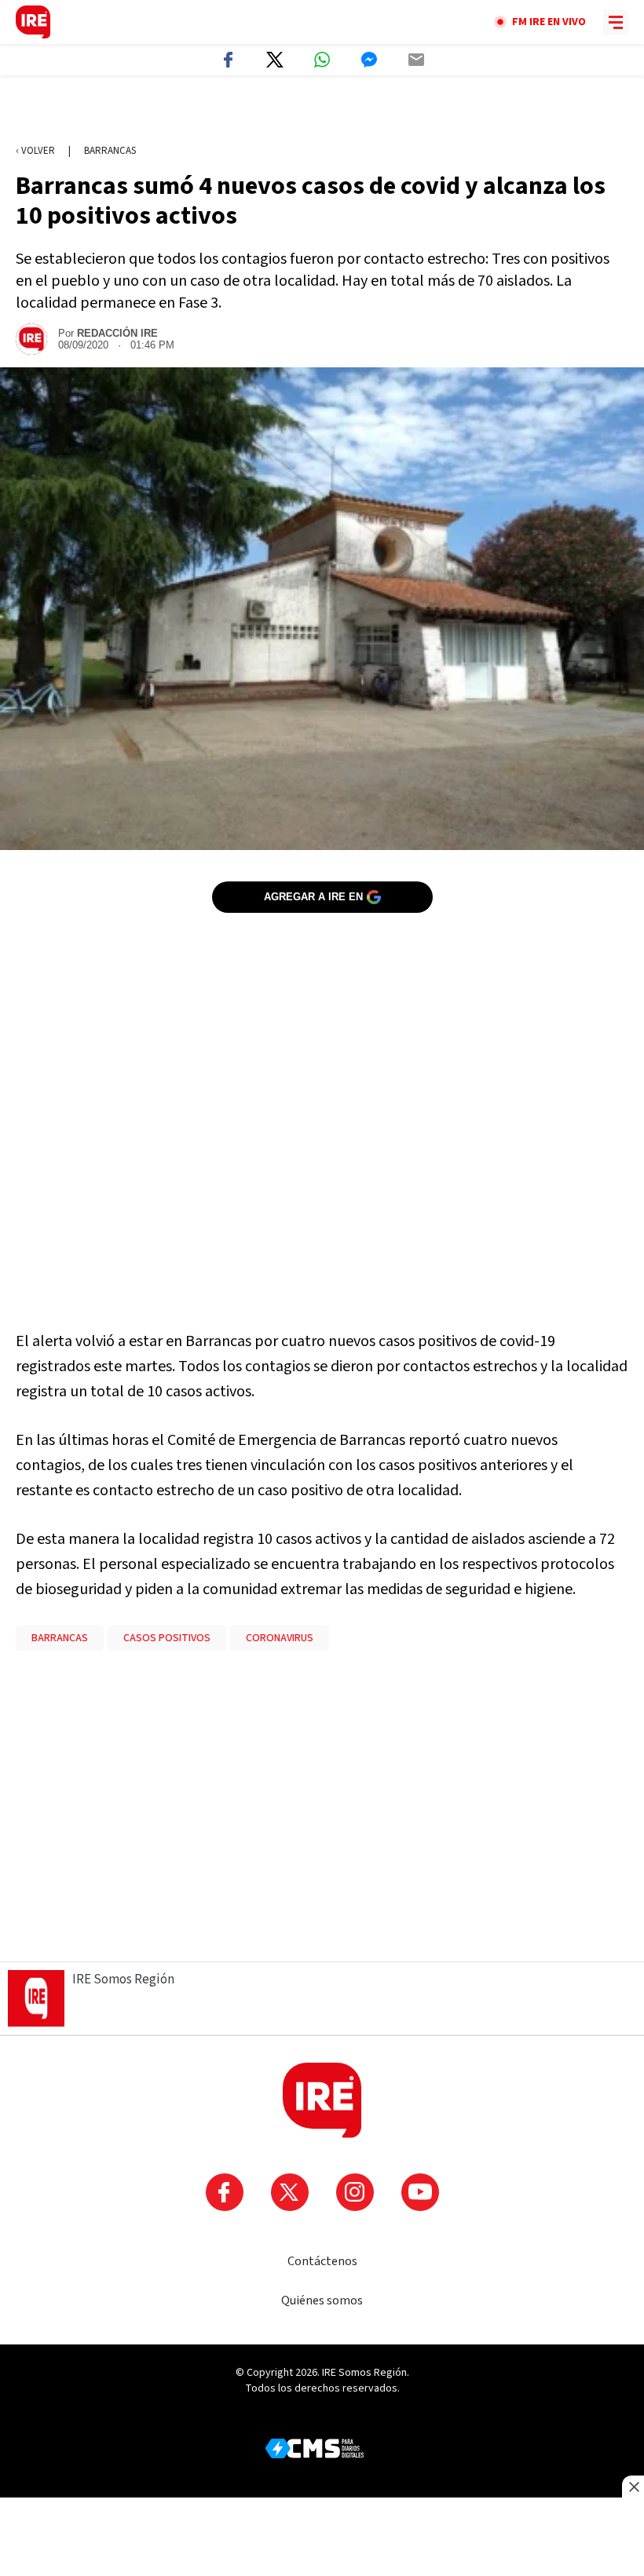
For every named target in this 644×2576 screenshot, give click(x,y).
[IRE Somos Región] (33, 22)
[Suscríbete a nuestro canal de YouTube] (420, 2192)
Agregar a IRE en (313, 897)
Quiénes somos (322, 2301)
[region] (322, 111)
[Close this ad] (633, 2487)
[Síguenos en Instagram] (355, 2192)
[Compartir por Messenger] (369, 60)
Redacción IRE (117, 333)
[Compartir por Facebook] (228, 60)
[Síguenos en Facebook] (225, 2192)
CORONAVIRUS (280, 1638)
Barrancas (110, 151)
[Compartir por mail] (416, 60)
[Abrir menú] (616, 22)
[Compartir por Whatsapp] (322, 60)
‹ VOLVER (35, 151)
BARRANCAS (60, 1638)
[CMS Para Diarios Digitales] (315, 2448)
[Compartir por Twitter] (275, 60)
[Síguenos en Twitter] (290, 2192)
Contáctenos (322, 2261)
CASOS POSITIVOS (167, 1638)
